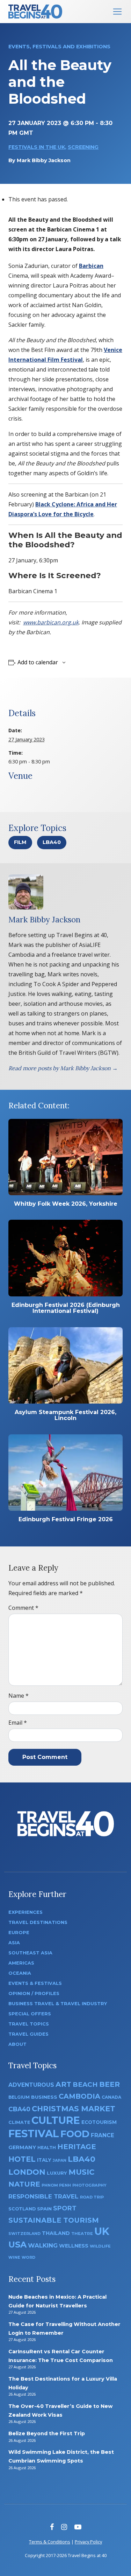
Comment (23, 1608)
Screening (83, 147)
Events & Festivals (35, 1983)
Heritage (77, 2146)
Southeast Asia (30, 1953)
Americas (21, 1963)
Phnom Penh (56, 2185)
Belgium (19, 2097)
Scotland (22, 2209)
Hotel (22, 2159)
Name (19, 1696)
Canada (111, 2097)
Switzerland (24, 2234)
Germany (22, 2147)
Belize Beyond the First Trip (47, 2433)
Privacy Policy (88, 2542)
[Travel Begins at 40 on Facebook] (52, 2527)
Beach (85, 2085)
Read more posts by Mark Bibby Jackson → (63, 1068)
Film (20, 842)
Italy (44, 2160)
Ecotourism (99, 2122)
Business (44, 2097)
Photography (89, 2185)
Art (63, 2084)
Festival (34, 2134)
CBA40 (19, 2109)
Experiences (26, 1912)
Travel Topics (29, 2024)
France (103, 2135)
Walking (43, 2245)
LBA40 (52, 842)
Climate (19, 2122)
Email (18, 1723)
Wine (14, 2257)
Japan (60, 2160)
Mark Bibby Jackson (44, 160)
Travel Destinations (38, 1922)
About (17, 2044)
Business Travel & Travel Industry (58, 2004)
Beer (110, 2084)
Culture (56, 2120)
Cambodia (79, 2096)
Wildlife (100, 2246)
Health (47, 2148)
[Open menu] (117, 12)
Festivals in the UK (37, 147)
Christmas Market (74, 2108)
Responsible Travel (43, 2196)
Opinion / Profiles (34, 1993)
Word (28, 2258)
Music (81, 2172)
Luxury (57, 2173)
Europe (19, 1933)
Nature (24, 2184)
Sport (65, 2208)
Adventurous (31, 2085)
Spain (44, 2209)
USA (17, 2245)
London (27, 2172)
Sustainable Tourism (54, 2220)
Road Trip (92, 2197)
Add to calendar (38, 662)
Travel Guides (28, 2034)
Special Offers (30, 2014)
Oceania (20, 1973)
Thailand (56, 2233)
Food (75, 2134)
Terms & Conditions (50, 2542)
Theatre (82, 2234)
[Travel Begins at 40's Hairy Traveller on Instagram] (64, 2527)
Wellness (74, 2246)
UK (102, 2231)
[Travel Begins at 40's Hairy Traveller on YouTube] (78, 2527)
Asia (14, 1943)
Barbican (91, 266)
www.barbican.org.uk (51, 622)
